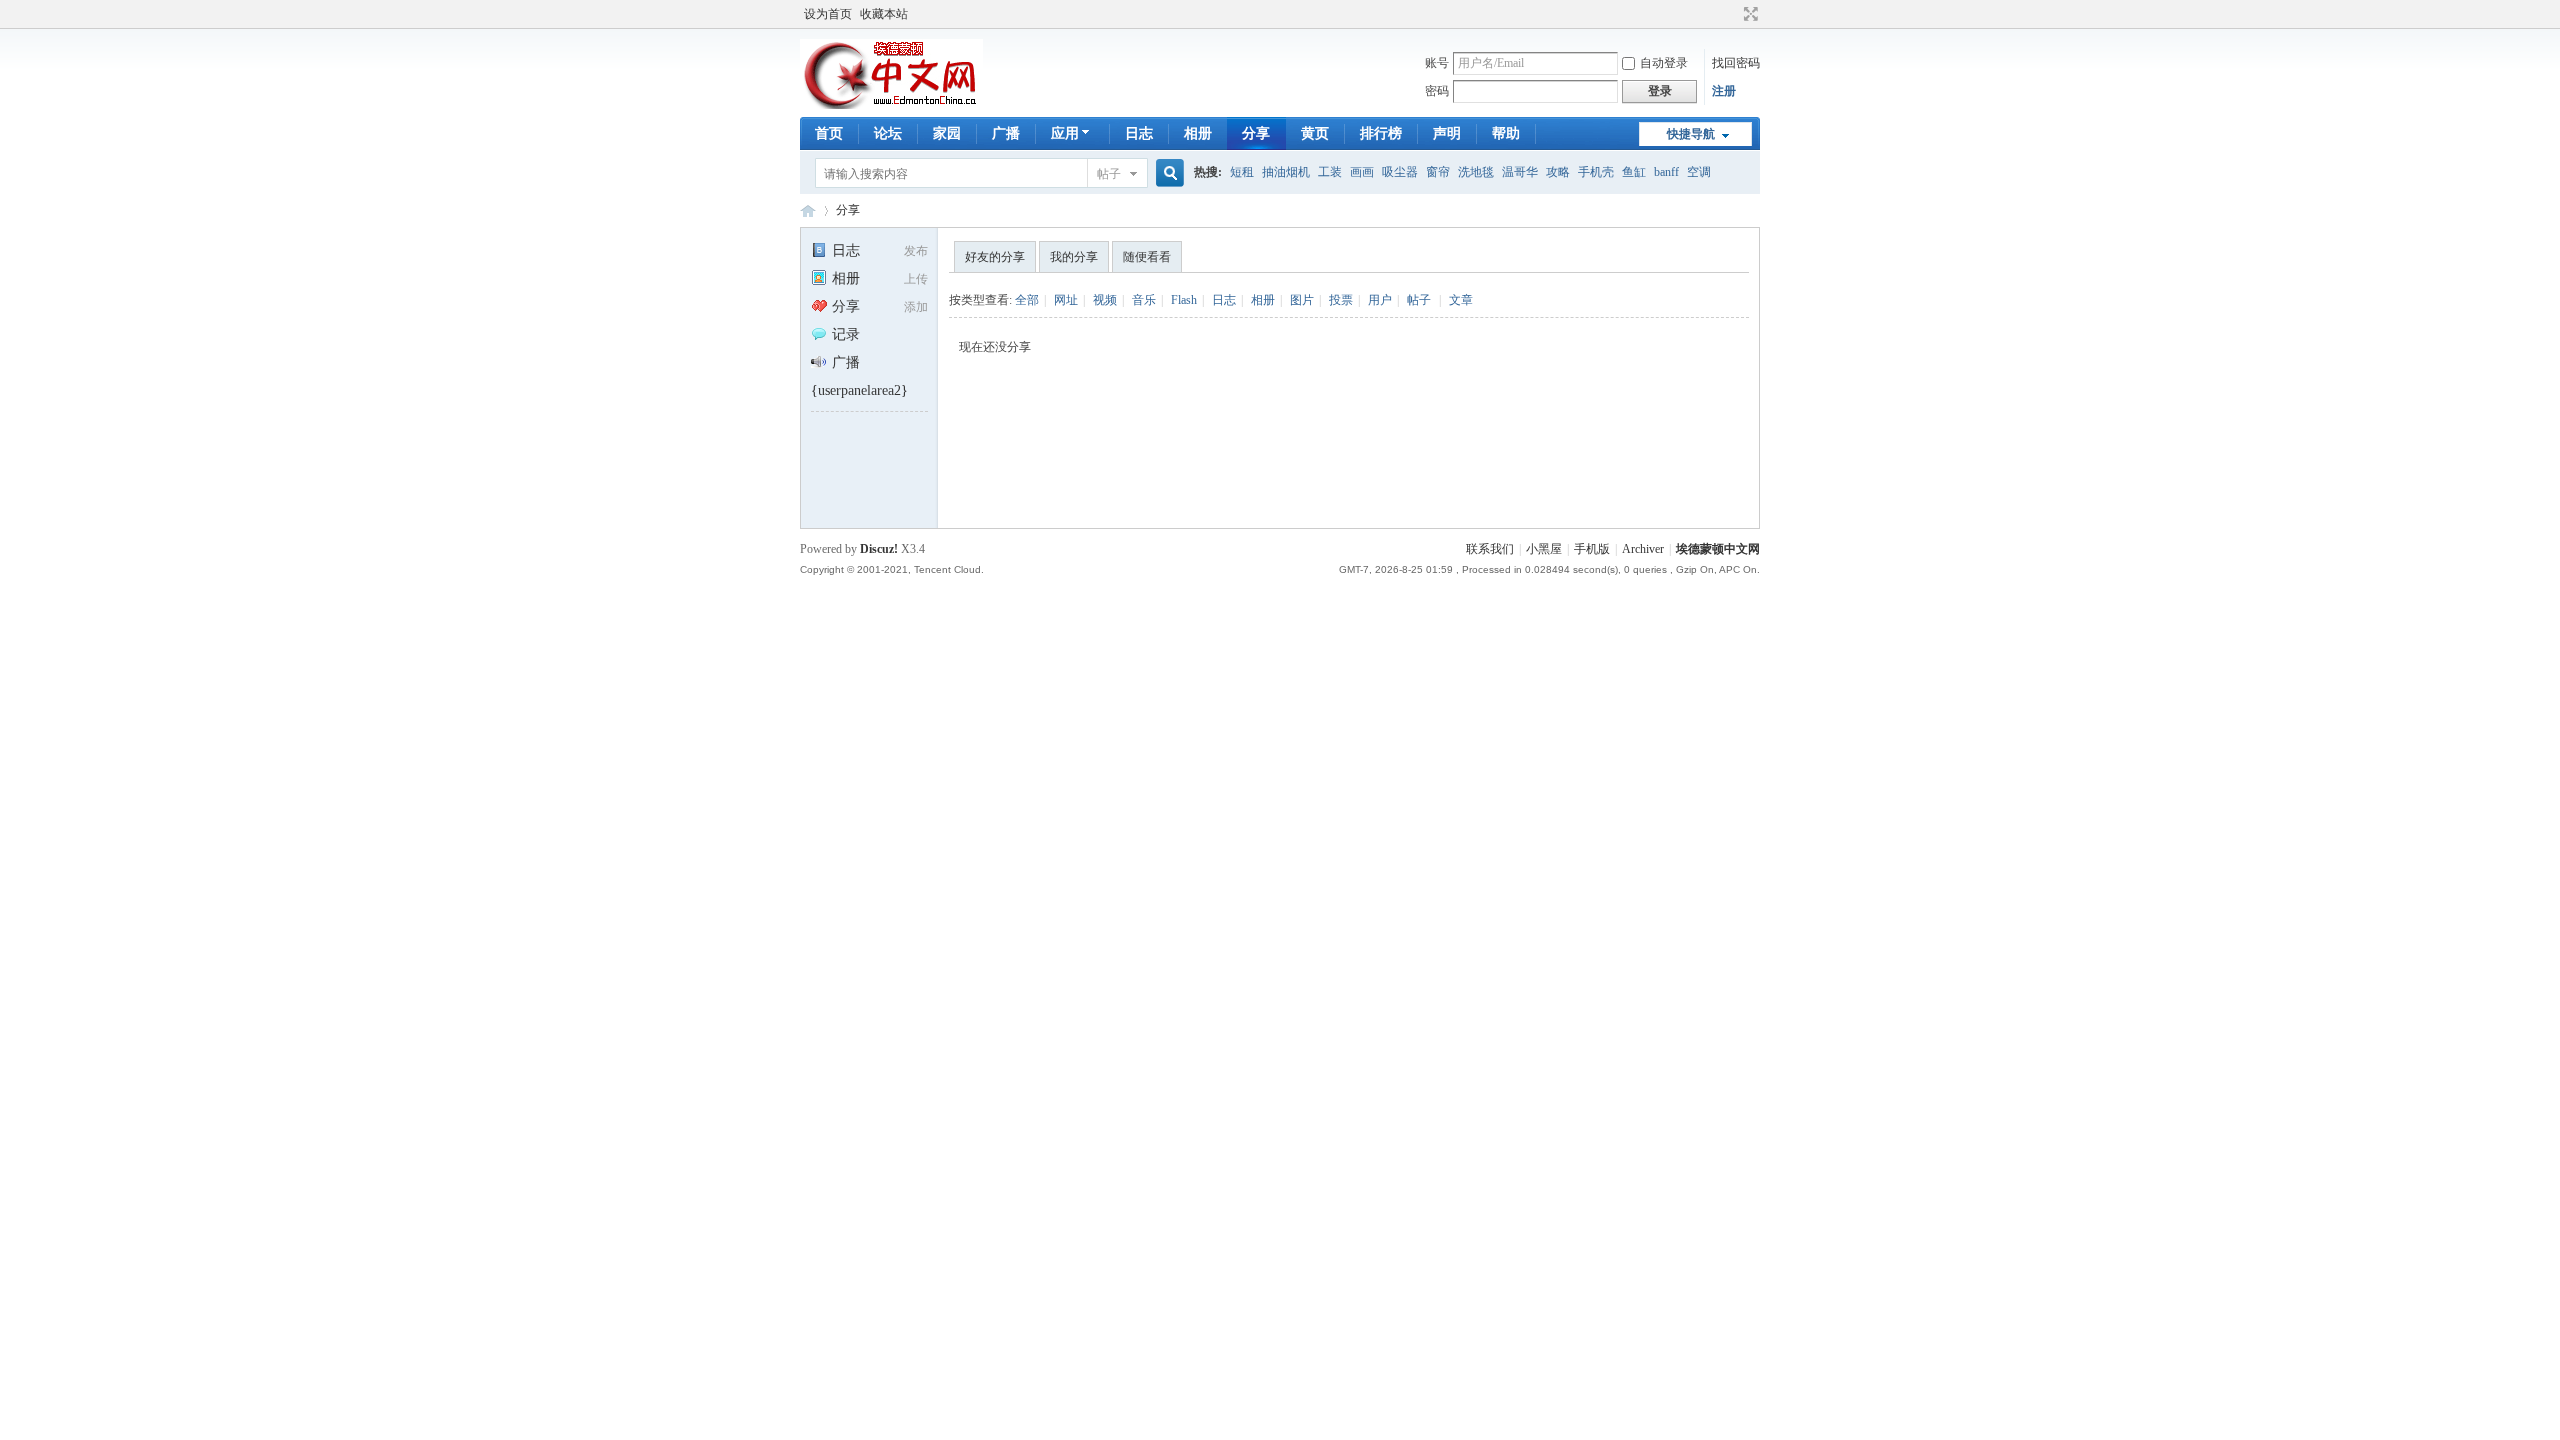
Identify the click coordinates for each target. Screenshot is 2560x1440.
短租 (1242, 172)
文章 (1461, 300)
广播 (1006, 133)
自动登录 (1664, 63)
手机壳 (1596, 172)
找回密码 (1736, 63)
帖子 (1109, 174)
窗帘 (1438, 172)
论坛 (888, 133)
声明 (1447, 133)
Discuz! (879, 549)
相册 (1198, 133)
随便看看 (1147, 257)
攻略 (1558, 172)
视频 (1105, 300)
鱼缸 (1634, 172)
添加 (916, 307)
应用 (1065, 133)
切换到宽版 (1748, 14)
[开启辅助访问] (1732, 14)
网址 (1066, 300)
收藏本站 (884, 14)
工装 (1330, 172)
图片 (1302, 300)
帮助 (1506, 133)
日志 (1139, 133)
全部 (1027, 300)
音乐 (1144, 300)
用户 (1380, 300)
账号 (1437, 63)
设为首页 (828, 14)
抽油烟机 (1286, 172)
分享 (1256, 133)
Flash (1184, 300)
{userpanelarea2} (859, 390)
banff (1666, 172)
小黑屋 (1544, 549)
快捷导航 (1691, 134)
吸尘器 (1400, 172)
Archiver (1643, 549)
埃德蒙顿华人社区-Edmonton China (808, 210)
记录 (846, 334)
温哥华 (1520, 172)
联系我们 (1490, 549)
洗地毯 (1476, 172)
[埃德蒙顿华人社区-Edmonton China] (891, 105)
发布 (916, 251)
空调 (1699, 172)
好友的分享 (995, 257)
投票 (1341, 300)
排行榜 (1381, 133)
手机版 (1592, 549)
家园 (947, 133)
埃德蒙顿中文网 (1718, 549)
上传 (916, 279)
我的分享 (1074, 257)
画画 (1362, 172)
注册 (1724, 91)
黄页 (1315, 133)
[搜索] (1167, 173)
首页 (829, 133)
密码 (1437, 91)
